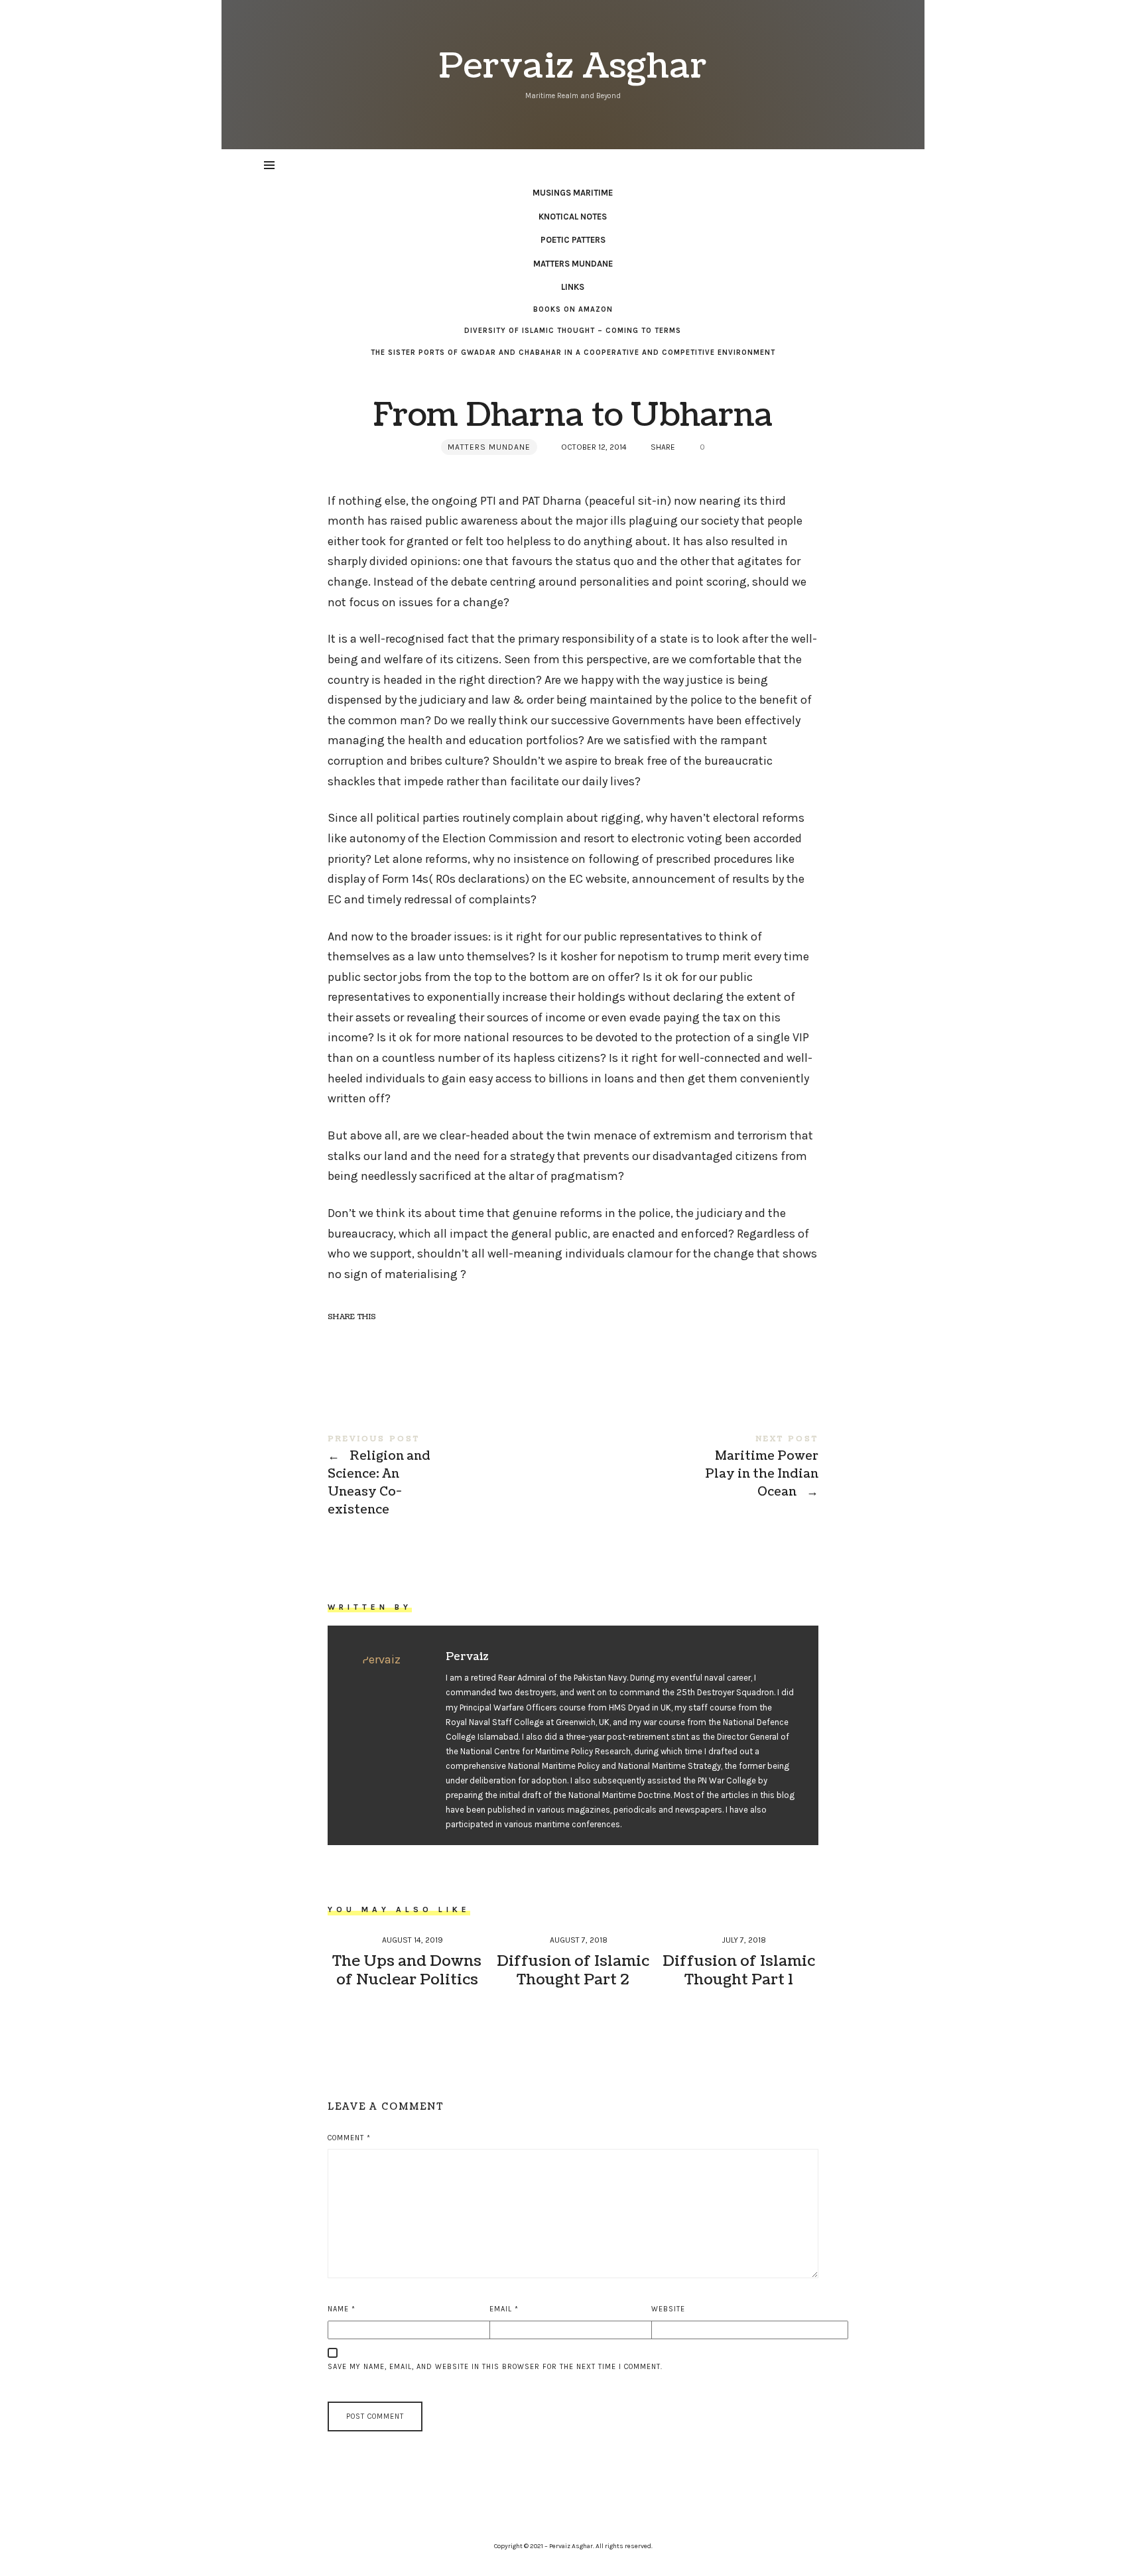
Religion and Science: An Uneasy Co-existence (450, 1476)
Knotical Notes (573, 217)
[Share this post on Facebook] (340, 1340)
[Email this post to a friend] (416, 1340)
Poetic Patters (573, 240)
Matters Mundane (573, 264)
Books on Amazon (573, 309)
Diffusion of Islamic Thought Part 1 (739, 1970)
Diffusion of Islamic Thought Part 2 (573, 1970)
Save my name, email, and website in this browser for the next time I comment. (495, 2367)
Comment (349, 2138)
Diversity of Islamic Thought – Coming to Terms (573, 331)
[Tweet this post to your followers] (365, 1340)
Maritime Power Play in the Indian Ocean (696, 1467)
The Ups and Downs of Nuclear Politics (407, 1970)
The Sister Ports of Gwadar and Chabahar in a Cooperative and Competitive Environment (573, 353)
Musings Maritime (573, 193)
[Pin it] (391, 1340)
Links (573, 287)
